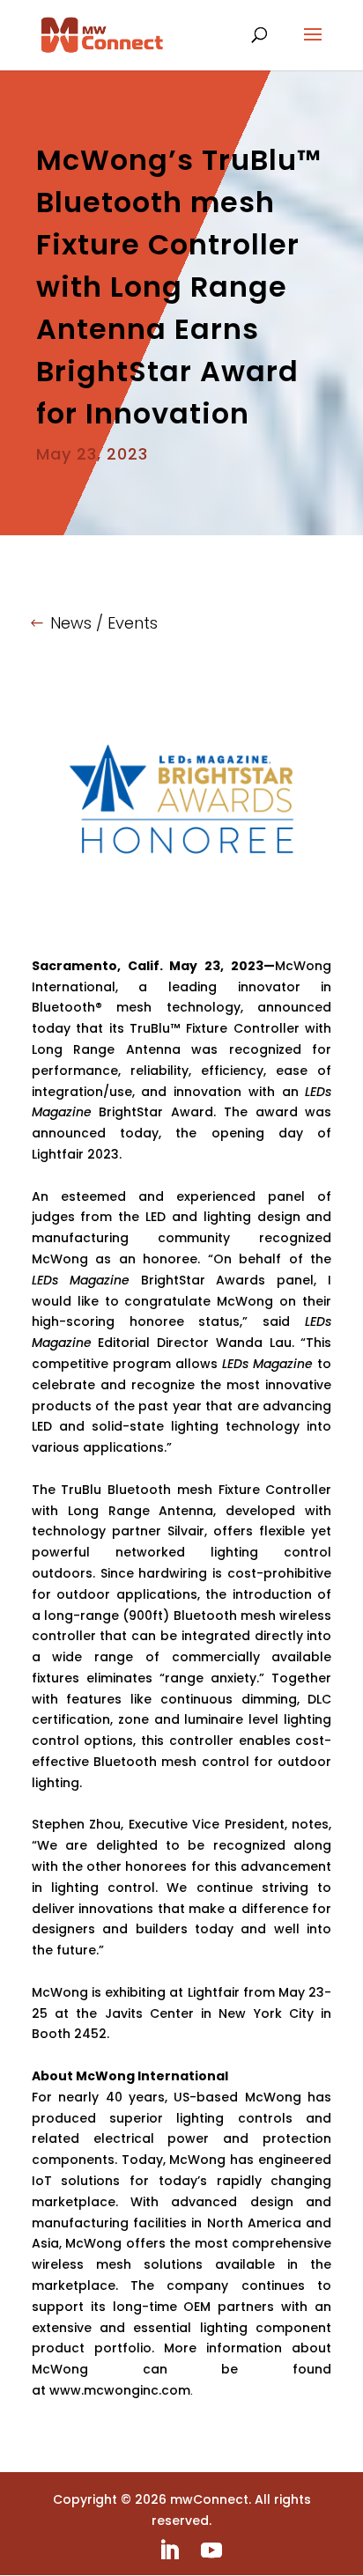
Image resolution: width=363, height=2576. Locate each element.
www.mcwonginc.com (120, 2390)
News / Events (104, 623)
